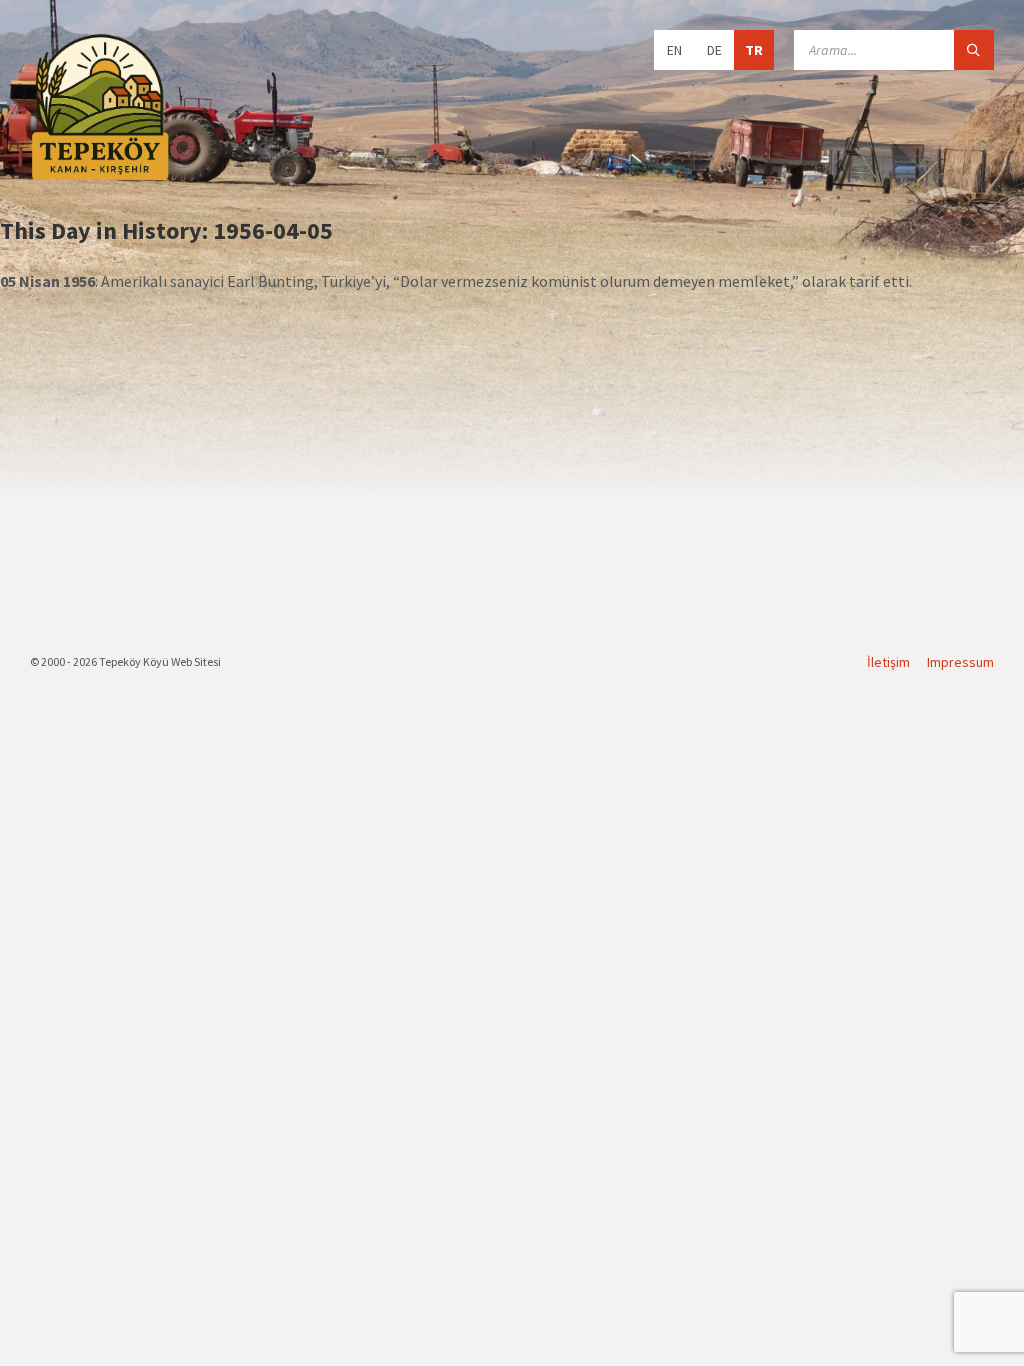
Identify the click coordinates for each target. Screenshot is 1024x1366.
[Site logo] (100, 177)
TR (754, 50)
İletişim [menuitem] (888, 662)
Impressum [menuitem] (960, 662)
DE (714, 50)
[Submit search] (974, 50)
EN (674, 50)
